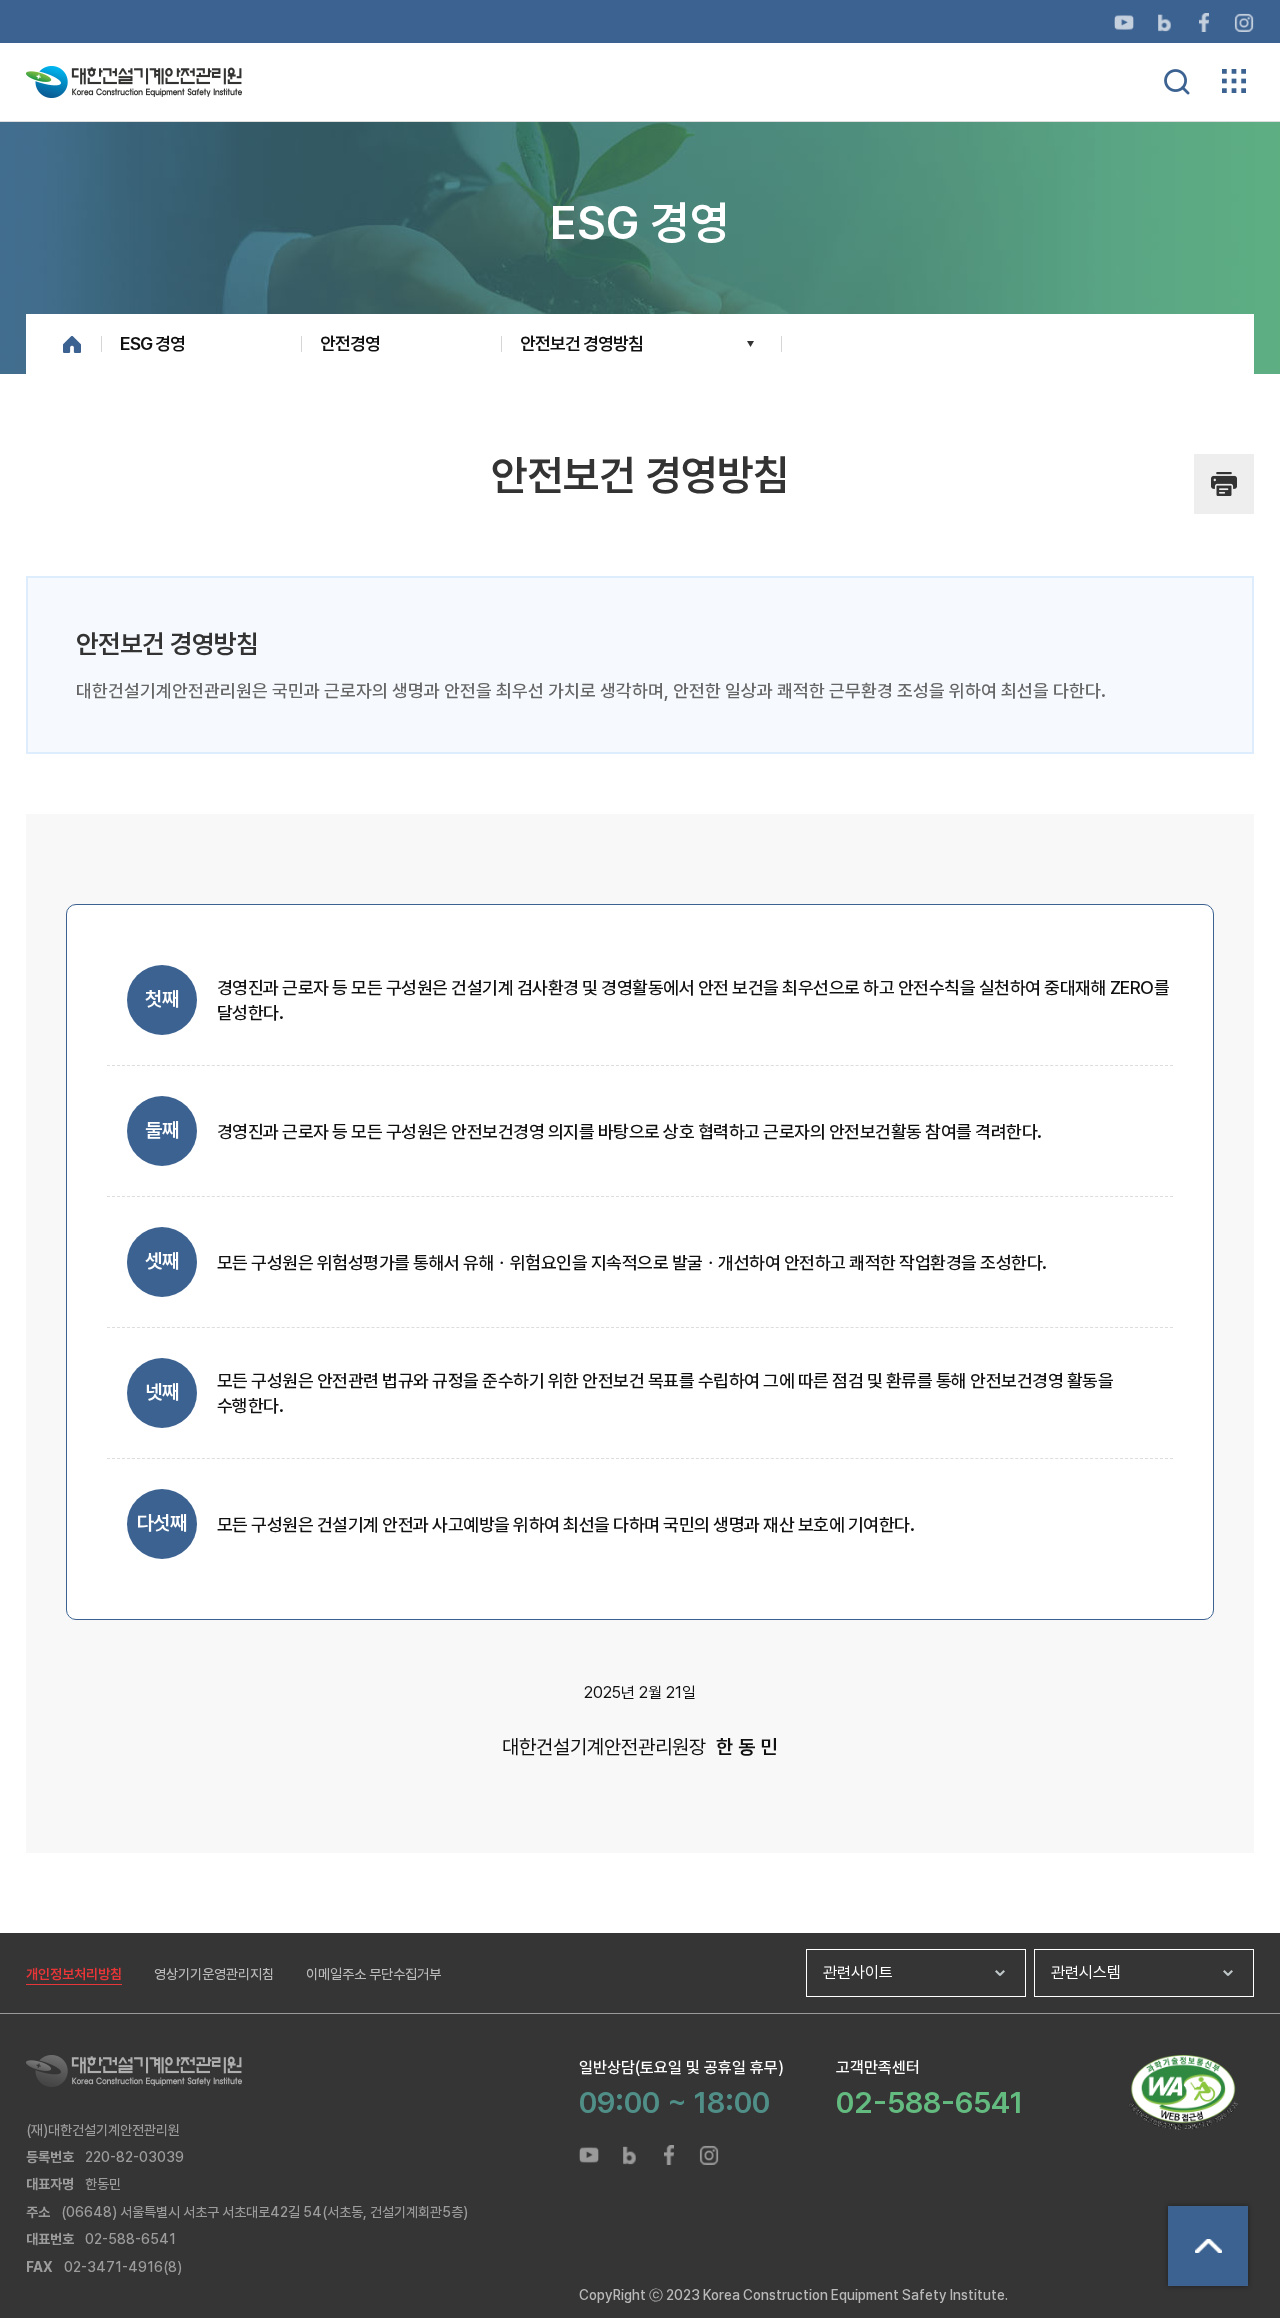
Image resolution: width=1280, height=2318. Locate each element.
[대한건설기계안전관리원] (302, 2071)
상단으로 (1208, 2246)
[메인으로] (134, 80)
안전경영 (350, 343)
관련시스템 (1086, 1972)
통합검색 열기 (1177, 82)
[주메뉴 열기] (1234, 81)
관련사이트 (858, 1972)
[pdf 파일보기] (1183, 2092)
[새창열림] (1124, 21)
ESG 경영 (152, 343)
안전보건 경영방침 (581, 343)
